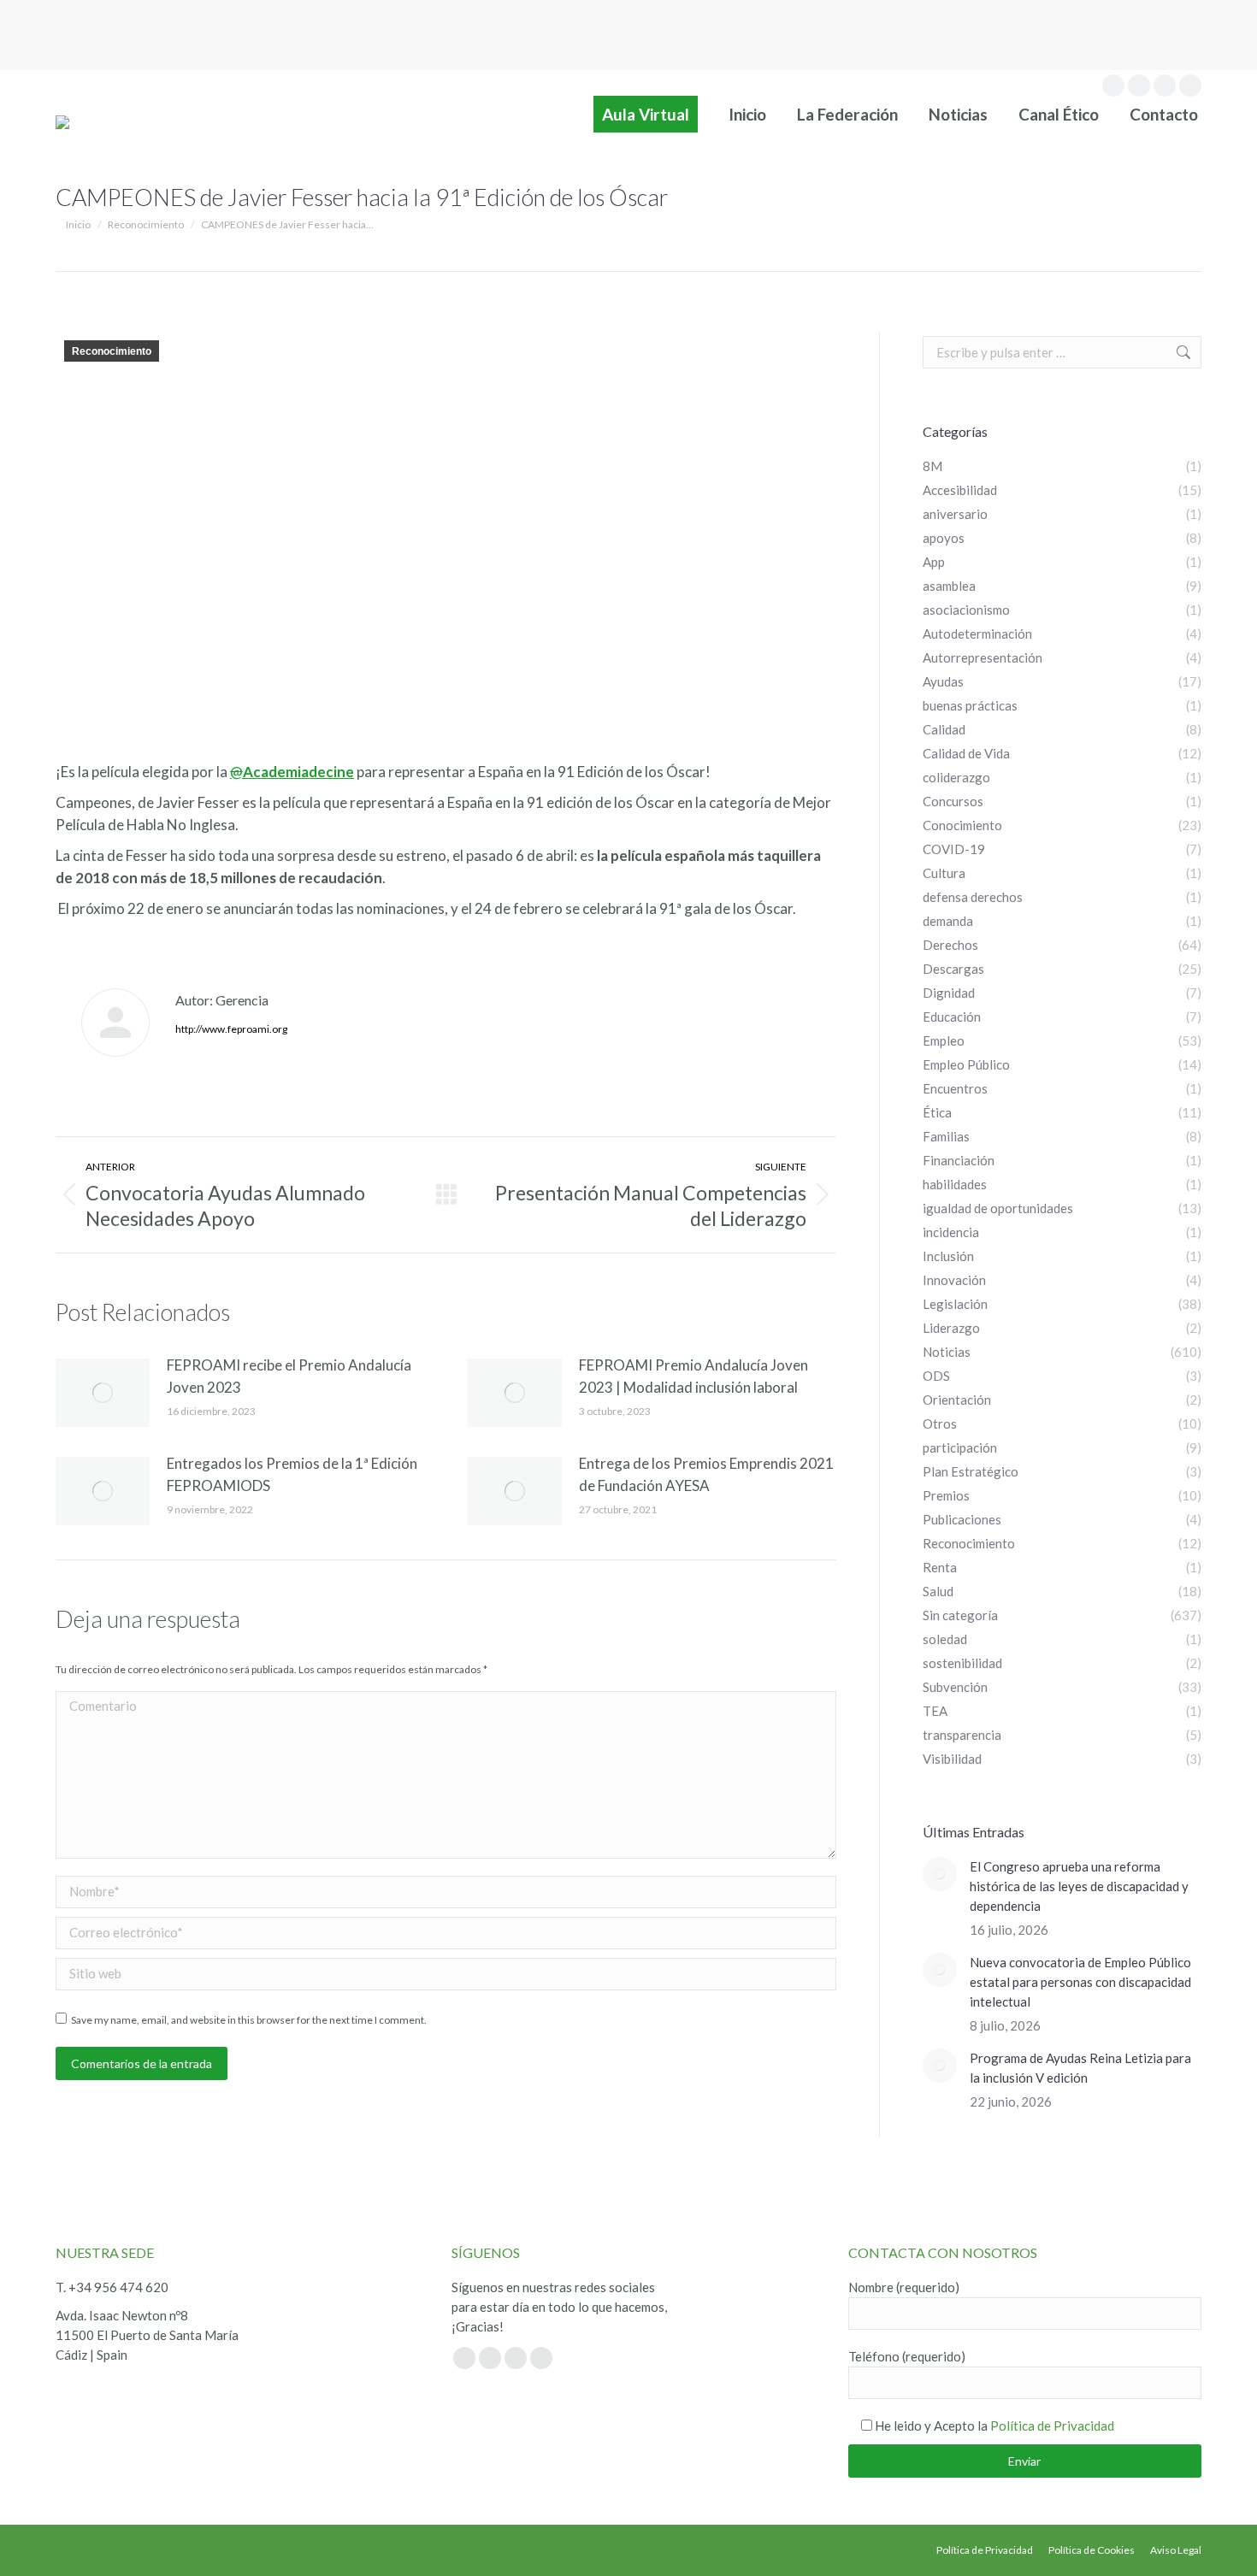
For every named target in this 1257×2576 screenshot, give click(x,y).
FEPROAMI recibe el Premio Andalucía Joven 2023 (289, 1376)
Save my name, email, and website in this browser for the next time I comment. (249, 2020)
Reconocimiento (112, 351)
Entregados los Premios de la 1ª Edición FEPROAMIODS (292, 1474)
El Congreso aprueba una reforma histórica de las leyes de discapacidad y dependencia (1079, 1886)
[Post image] (103, 1393)
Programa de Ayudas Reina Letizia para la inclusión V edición (1080, 2068)
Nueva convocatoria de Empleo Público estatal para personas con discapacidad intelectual (1080, 1982)
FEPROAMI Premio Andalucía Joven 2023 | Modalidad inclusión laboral (693, 1376)
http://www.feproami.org (231, 1029)
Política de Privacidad (1052, 2426)
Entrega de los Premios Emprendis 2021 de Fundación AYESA (706, 1474)
